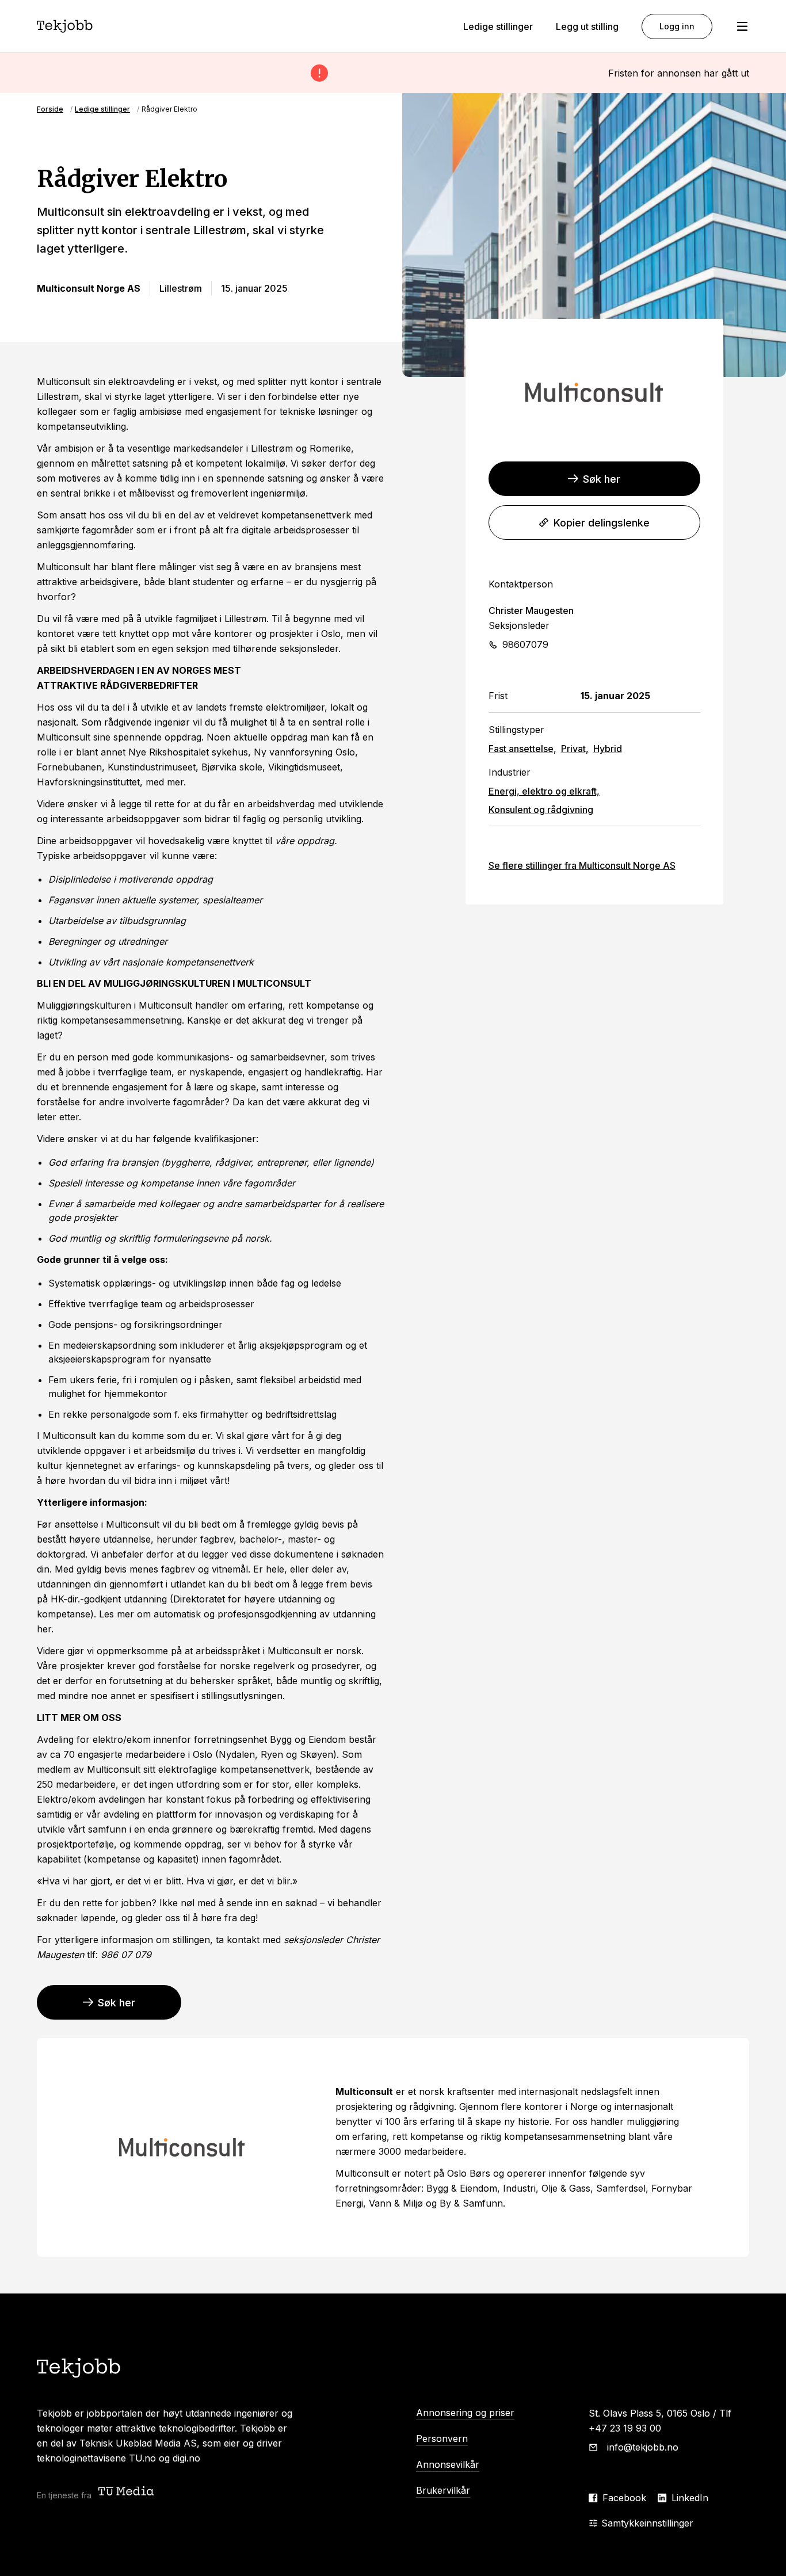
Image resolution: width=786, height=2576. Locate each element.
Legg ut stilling (587, 26)
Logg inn (677, 26)
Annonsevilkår (448, 2464)
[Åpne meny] (742, 26)
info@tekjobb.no (643, 2447)
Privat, (575, 749)
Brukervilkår (443, 2490)
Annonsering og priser (465, 2413)
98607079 (525, 644)
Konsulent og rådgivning (541, 810)
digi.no (186, 2458)
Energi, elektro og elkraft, (544, 791)
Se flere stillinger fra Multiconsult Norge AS (582, 865)
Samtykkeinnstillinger (647, 2523)
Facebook (624, 2498)
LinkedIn (690, 2498)
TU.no (142, 2458)
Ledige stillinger (498, 26)
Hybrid (608, 749)
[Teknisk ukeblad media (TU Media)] (127, 2492)
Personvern (442, 2438)
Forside (50, 109)
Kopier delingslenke (602, 523)
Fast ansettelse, (522, 749)
